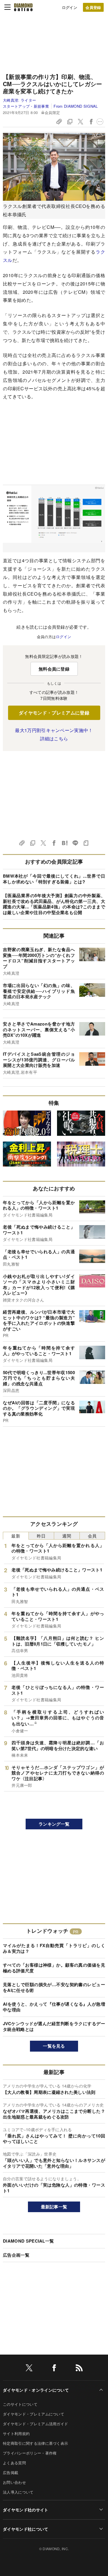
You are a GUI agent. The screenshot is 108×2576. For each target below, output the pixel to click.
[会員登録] (93, 7)
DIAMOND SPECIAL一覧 (28, 2241)
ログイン (70, 7)
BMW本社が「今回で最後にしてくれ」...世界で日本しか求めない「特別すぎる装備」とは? (54, 879)
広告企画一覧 (16, 2255)
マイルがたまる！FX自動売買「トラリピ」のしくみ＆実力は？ (54, 1948)
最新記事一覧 (54, 2207)
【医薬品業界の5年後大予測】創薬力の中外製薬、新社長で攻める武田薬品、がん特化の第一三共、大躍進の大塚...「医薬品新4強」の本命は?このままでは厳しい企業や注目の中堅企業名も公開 (54, 904)
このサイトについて (20, 2404)
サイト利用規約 (16, 2433)
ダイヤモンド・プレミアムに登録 (54, 713)
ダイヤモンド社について (26, 2529)
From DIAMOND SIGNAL (76, 106)
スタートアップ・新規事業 (26, 106)
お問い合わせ (14, 2482)
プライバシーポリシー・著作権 (30, 2453)
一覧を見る (54, 2046)
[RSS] (79, 2369)
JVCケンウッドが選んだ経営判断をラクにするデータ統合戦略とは (54, 2026)
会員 (92, 1536)
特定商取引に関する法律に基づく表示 (35, 2443)
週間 (67, 1536)
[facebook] (54, 2369)
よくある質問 (14, 2463)
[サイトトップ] (23, 7)
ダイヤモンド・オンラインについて (36, 2390)
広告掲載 (11, 2472)
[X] (29, 2369)
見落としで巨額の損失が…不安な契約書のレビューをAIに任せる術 (54, 1987)
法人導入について (18, 2492)
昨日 (41, 1536)
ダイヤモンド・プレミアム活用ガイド (35, 2424)
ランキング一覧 (54, 1824)
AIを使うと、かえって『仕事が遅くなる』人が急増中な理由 (54, 2007)
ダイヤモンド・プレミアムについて (34, 2414)
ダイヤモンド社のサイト (26, 2510)
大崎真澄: (19, 100)
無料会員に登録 (54, 669)
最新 (16, 1536)
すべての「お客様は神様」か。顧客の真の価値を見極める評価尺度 (54, 1968)
